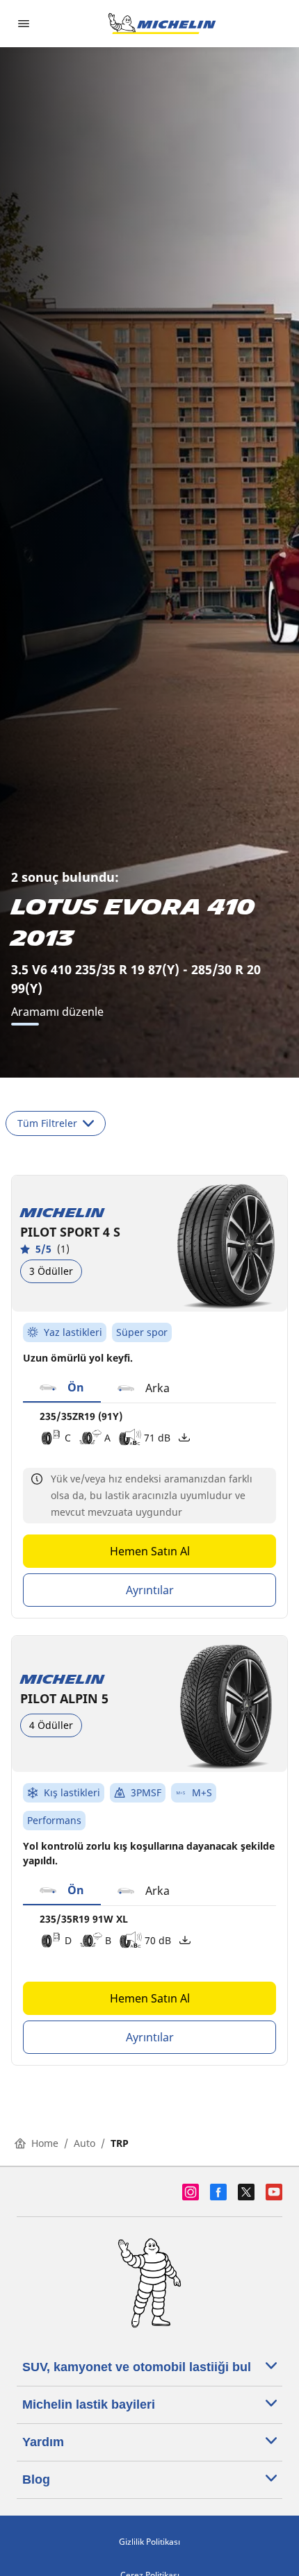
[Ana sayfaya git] (162, 24)
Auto (84, 2143)
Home (45, 2143)
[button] (62, 1388)
